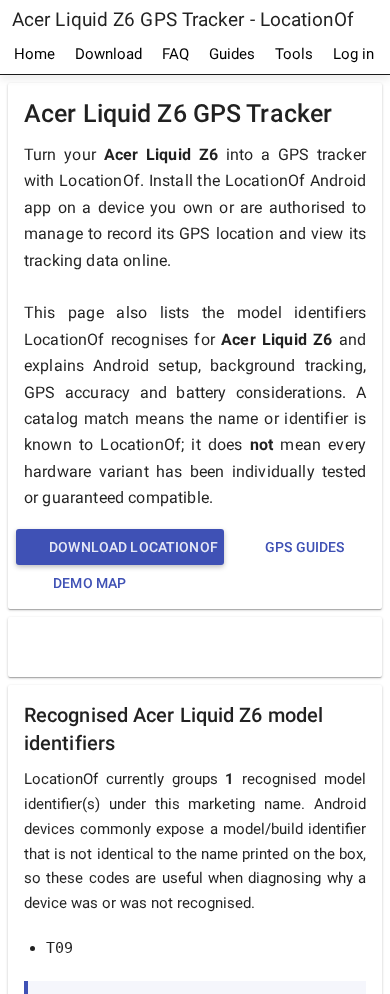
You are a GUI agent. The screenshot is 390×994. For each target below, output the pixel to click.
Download (108, 54)
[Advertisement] (200, 646)
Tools (294, 54)
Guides (232, 54)
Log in (353, 54)
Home (34, 54)
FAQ (175, 54)
